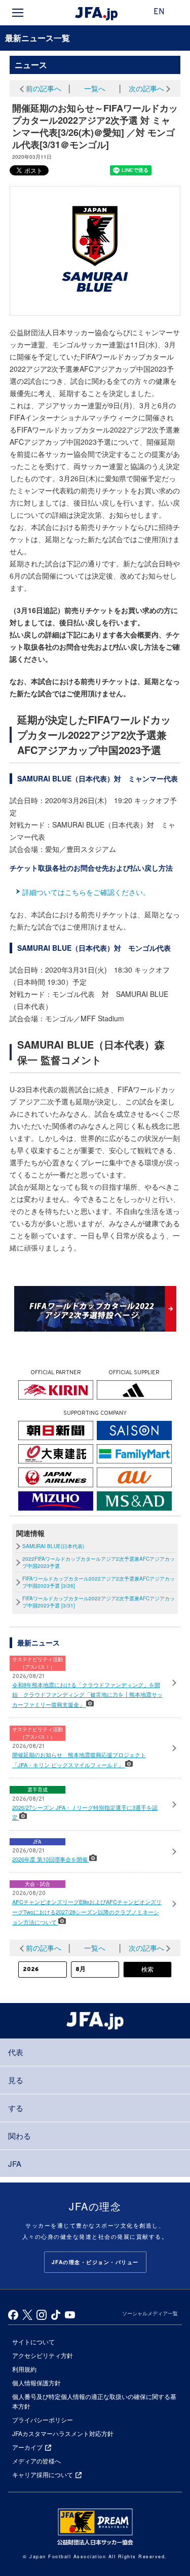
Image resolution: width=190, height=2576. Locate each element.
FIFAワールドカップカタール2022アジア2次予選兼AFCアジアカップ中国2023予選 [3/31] (99, 1602)
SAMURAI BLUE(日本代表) (53, 1546)
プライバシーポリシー (43, 2420)
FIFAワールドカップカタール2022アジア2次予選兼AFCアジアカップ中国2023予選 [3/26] (99, 1582)
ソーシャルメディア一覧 (150, 2313)
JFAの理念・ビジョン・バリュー (95, 2262)
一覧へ (95, 88)
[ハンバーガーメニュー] (18, 13)
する (16, 2108)
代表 (16, 2052)
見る (16, 2080)
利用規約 (24, 2369)
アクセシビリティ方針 (43, 2355)
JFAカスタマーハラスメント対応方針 (63, 2433)
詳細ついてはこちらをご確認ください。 (86, 892)
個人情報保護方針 (36, 2383)
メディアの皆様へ (36, 2461)
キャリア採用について (43, 2474)
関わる (20, 2136)
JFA (15, 2163)
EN (159, 12)
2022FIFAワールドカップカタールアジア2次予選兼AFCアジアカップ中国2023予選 (99, 1562)
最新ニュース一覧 (37, 38)
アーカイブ (27, 2447)
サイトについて (33, 2341)
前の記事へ (44, 88)
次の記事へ (146, 88)
